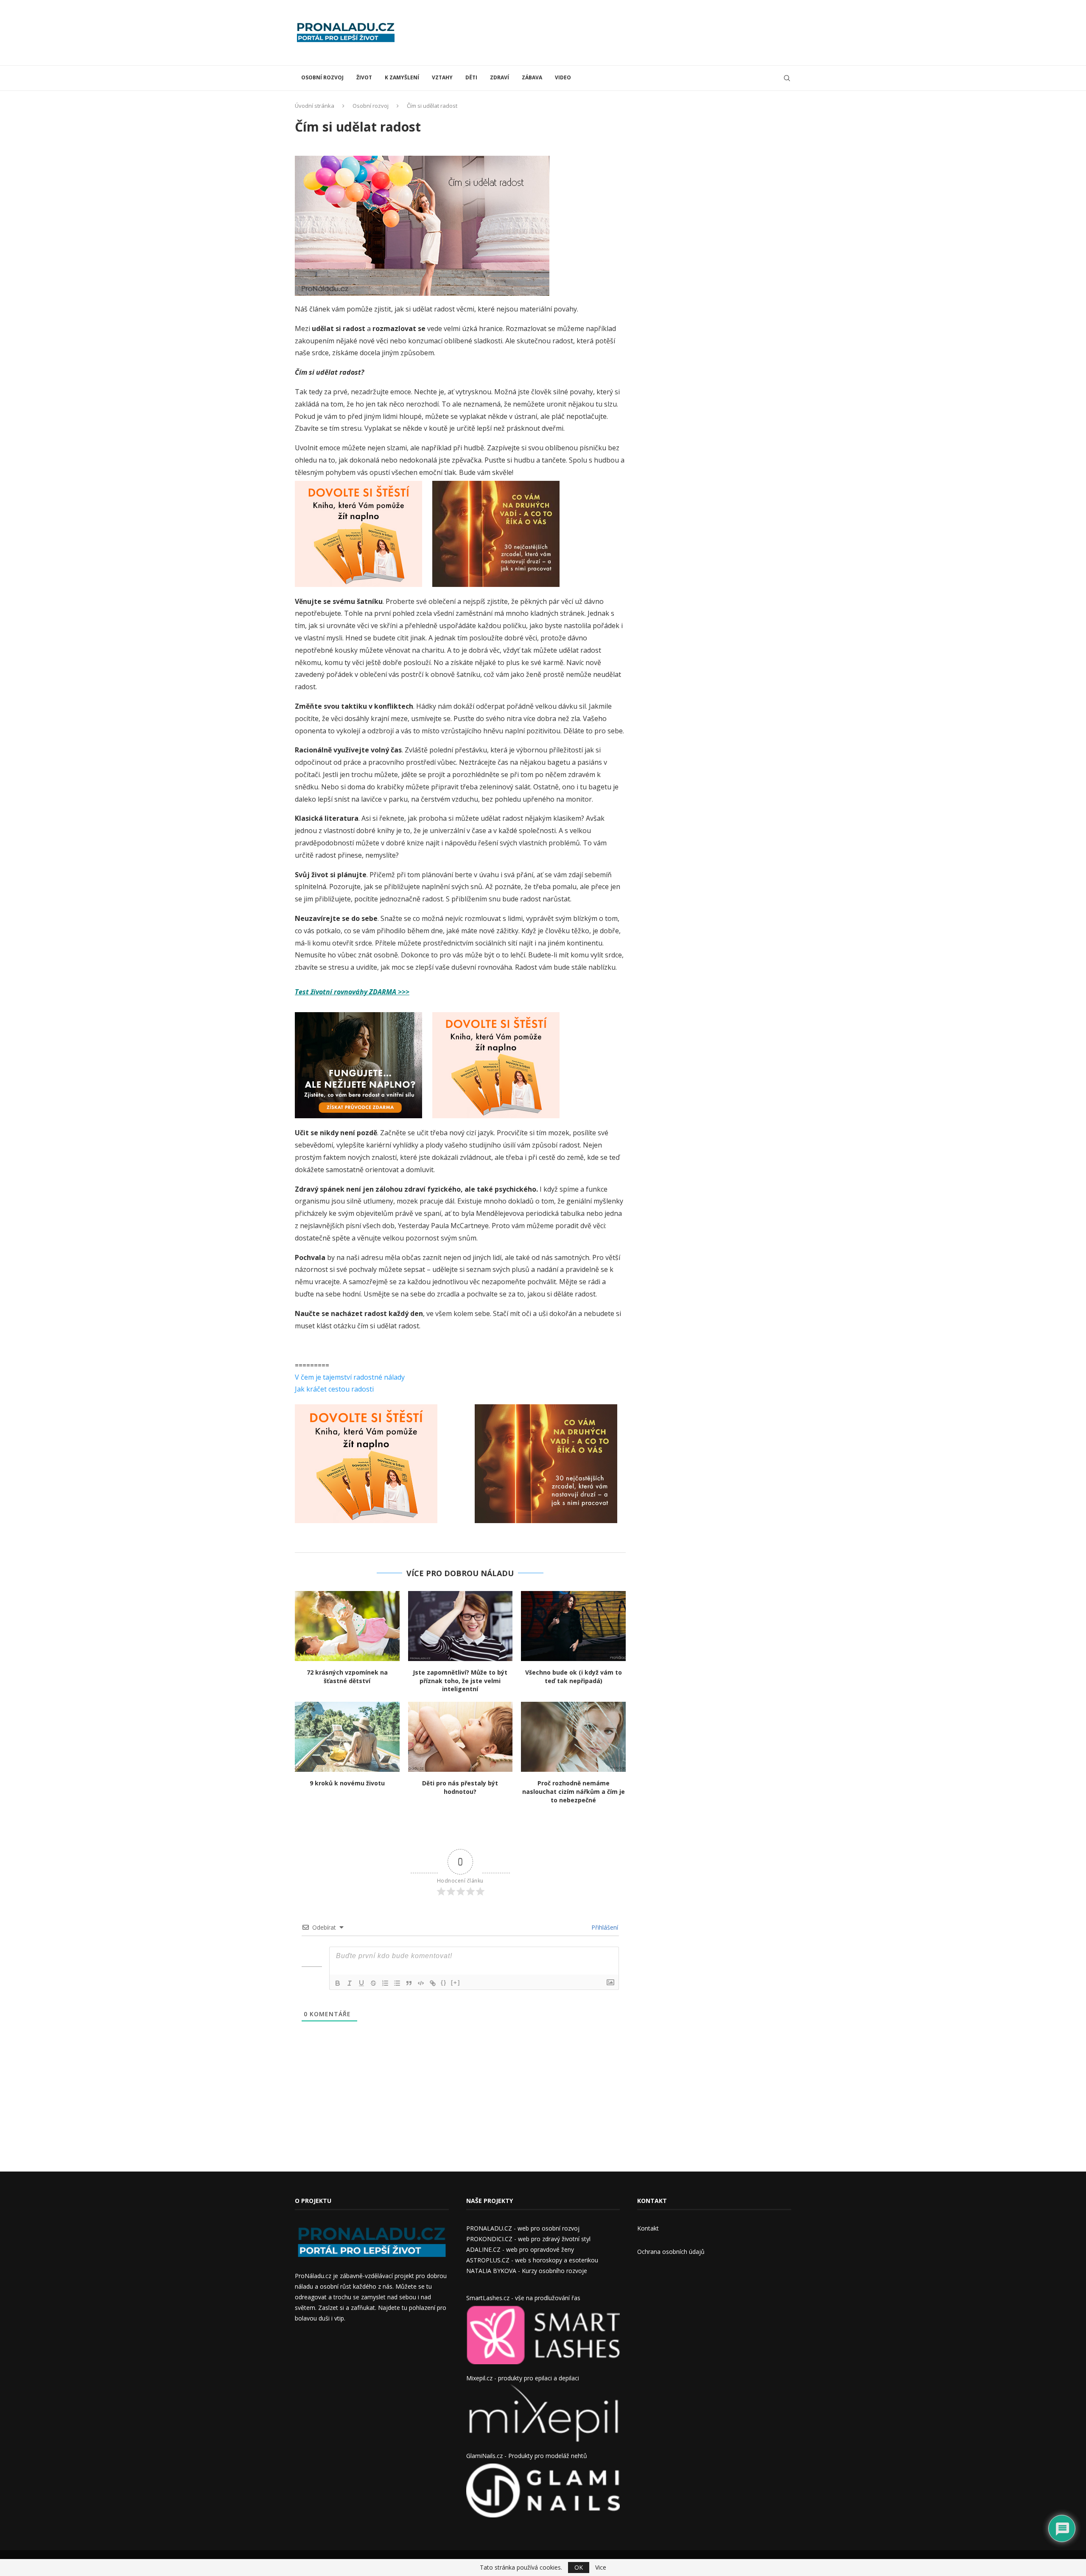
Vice (601, 2568)
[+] (456, 1983)
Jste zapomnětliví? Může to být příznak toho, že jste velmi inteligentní (460, 1681)
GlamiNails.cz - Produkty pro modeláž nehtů (527, 2456)
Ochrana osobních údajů (671, 2252)
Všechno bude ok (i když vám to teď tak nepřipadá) (574, 1677)
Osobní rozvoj (322, 77)
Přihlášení (604, 1927)
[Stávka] (373, 1983)
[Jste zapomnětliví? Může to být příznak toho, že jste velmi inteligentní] (460, 1626)
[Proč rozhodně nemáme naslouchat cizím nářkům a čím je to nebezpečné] (573, 1737)
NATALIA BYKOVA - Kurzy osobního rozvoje (527, 2271)
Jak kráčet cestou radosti (334, 1389)
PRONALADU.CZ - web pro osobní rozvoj (523, 2228)
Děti (471, 77)
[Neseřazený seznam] (397, 1983)
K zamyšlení (402, 77)
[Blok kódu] (421, 1983)
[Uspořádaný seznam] (385, 1983)
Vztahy (442, 77)
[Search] (787, 78)
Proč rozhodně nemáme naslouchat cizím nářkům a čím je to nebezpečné (574, 1792)
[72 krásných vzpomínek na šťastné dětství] (347, 1626)
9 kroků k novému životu (347, 1783)
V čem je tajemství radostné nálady (350, 1377)
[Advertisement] (637, 32)
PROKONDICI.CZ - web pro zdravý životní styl (528, 2239)
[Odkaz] (433, 1983)
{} (444, 1983)
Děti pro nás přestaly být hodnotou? (460, 1787)
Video (563, 77)
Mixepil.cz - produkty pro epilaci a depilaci (523, 2378)
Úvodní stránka (315, 106)
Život (364, 77)
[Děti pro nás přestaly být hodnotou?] (460, 1737)
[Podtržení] (361, 1983)
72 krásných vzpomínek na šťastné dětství (347, 1677)
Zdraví (500, 77)
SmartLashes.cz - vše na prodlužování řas (523, 2298)
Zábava (532, 77)
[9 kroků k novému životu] (347, 1737)
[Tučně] (338, 1983)
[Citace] (409, 1983)
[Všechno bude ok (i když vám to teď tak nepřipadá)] (573, 1626)
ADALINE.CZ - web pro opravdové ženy (520, 2249)
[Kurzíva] (350, 1983)
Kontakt (648, 2228)
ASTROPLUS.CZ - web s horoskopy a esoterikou (532, 2260)
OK (579, 2567)
